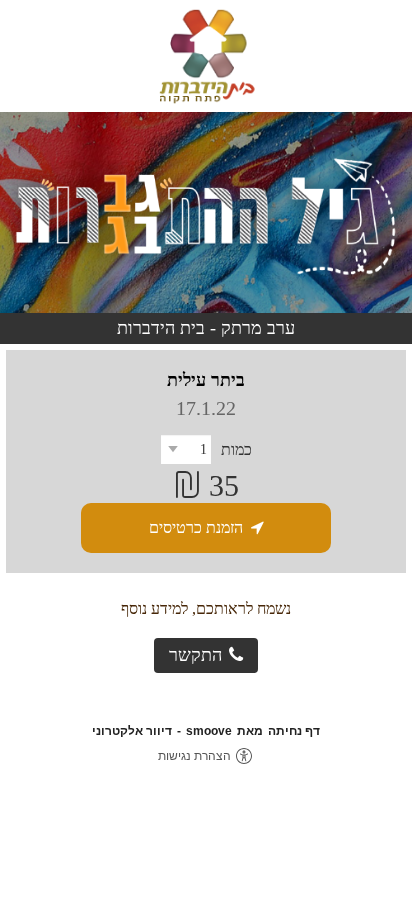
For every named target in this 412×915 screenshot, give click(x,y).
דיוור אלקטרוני (132, 731)
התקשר (195, 655)
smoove (209, 731)
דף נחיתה (294, 731)
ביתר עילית (206, 380)
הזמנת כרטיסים (196, 527)
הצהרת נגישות (194, 756)
